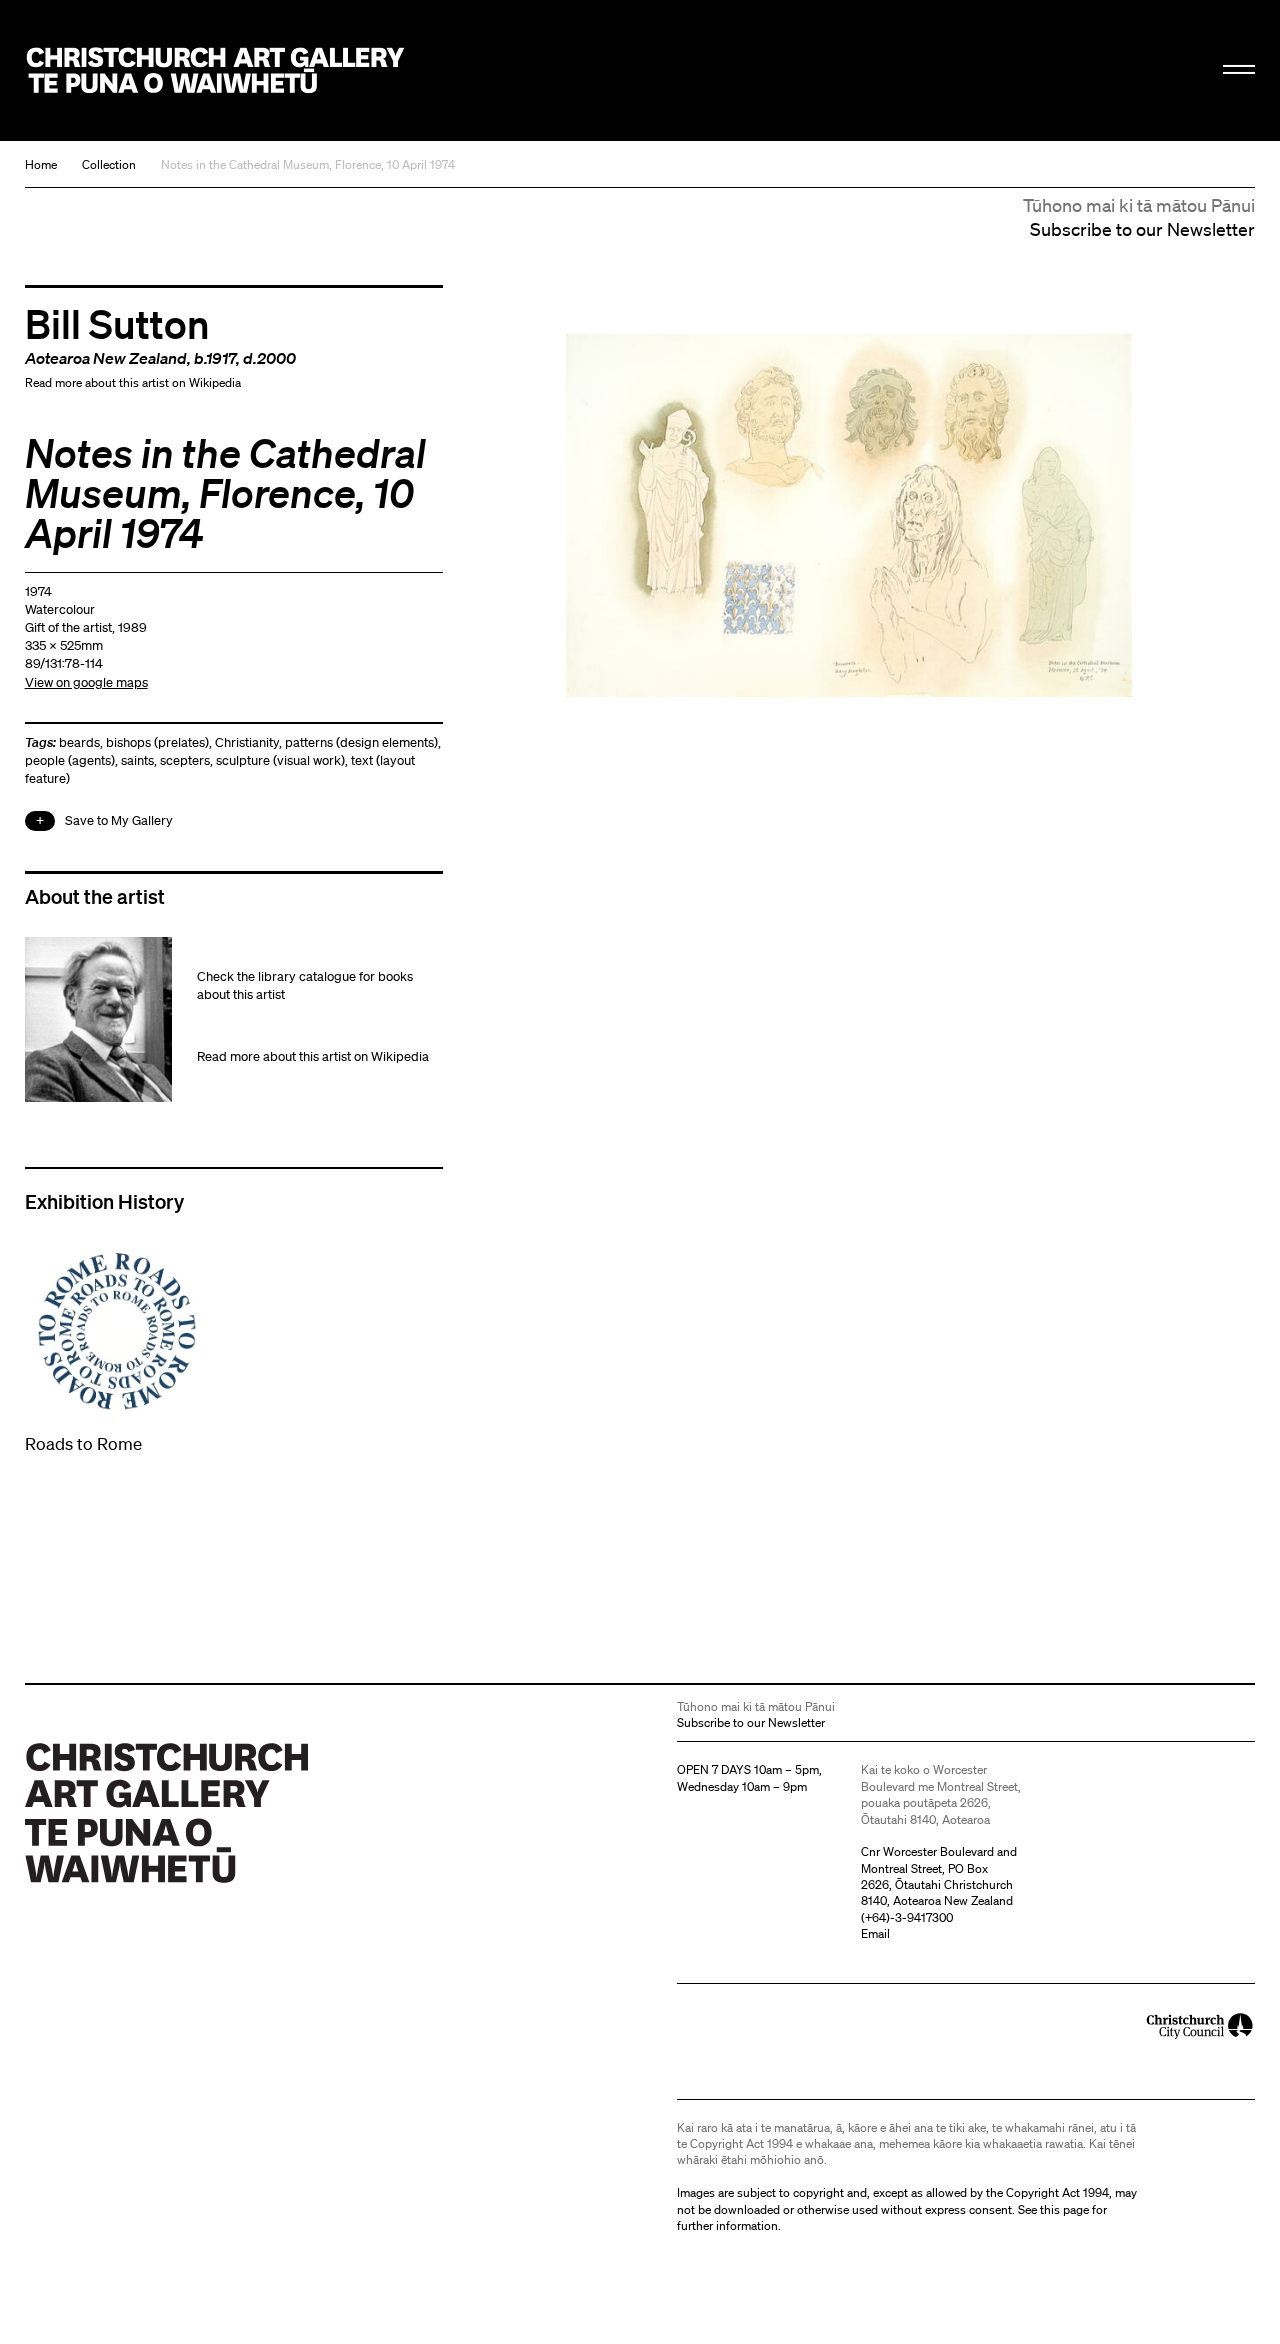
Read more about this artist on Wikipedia (133, 382)
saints (137, 760)
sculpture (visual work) (280, 760)
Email (875, 1933)
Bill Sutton (117, 323)
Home (41, 164)
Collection (109, 164)
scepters (185, 760)
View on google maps (86, 682)
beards (79, 742)
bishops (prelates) (157, 742)
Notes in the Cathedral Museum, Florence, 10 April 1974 (308, 164)
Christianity (247, 742)
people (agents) (70, 760)
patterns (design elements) (361, 742)
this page (1064, 2209)
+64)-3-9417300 (909, 1917)
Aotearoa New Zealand (106, 358)
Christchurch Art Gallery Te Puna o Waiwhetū (216, 71)
